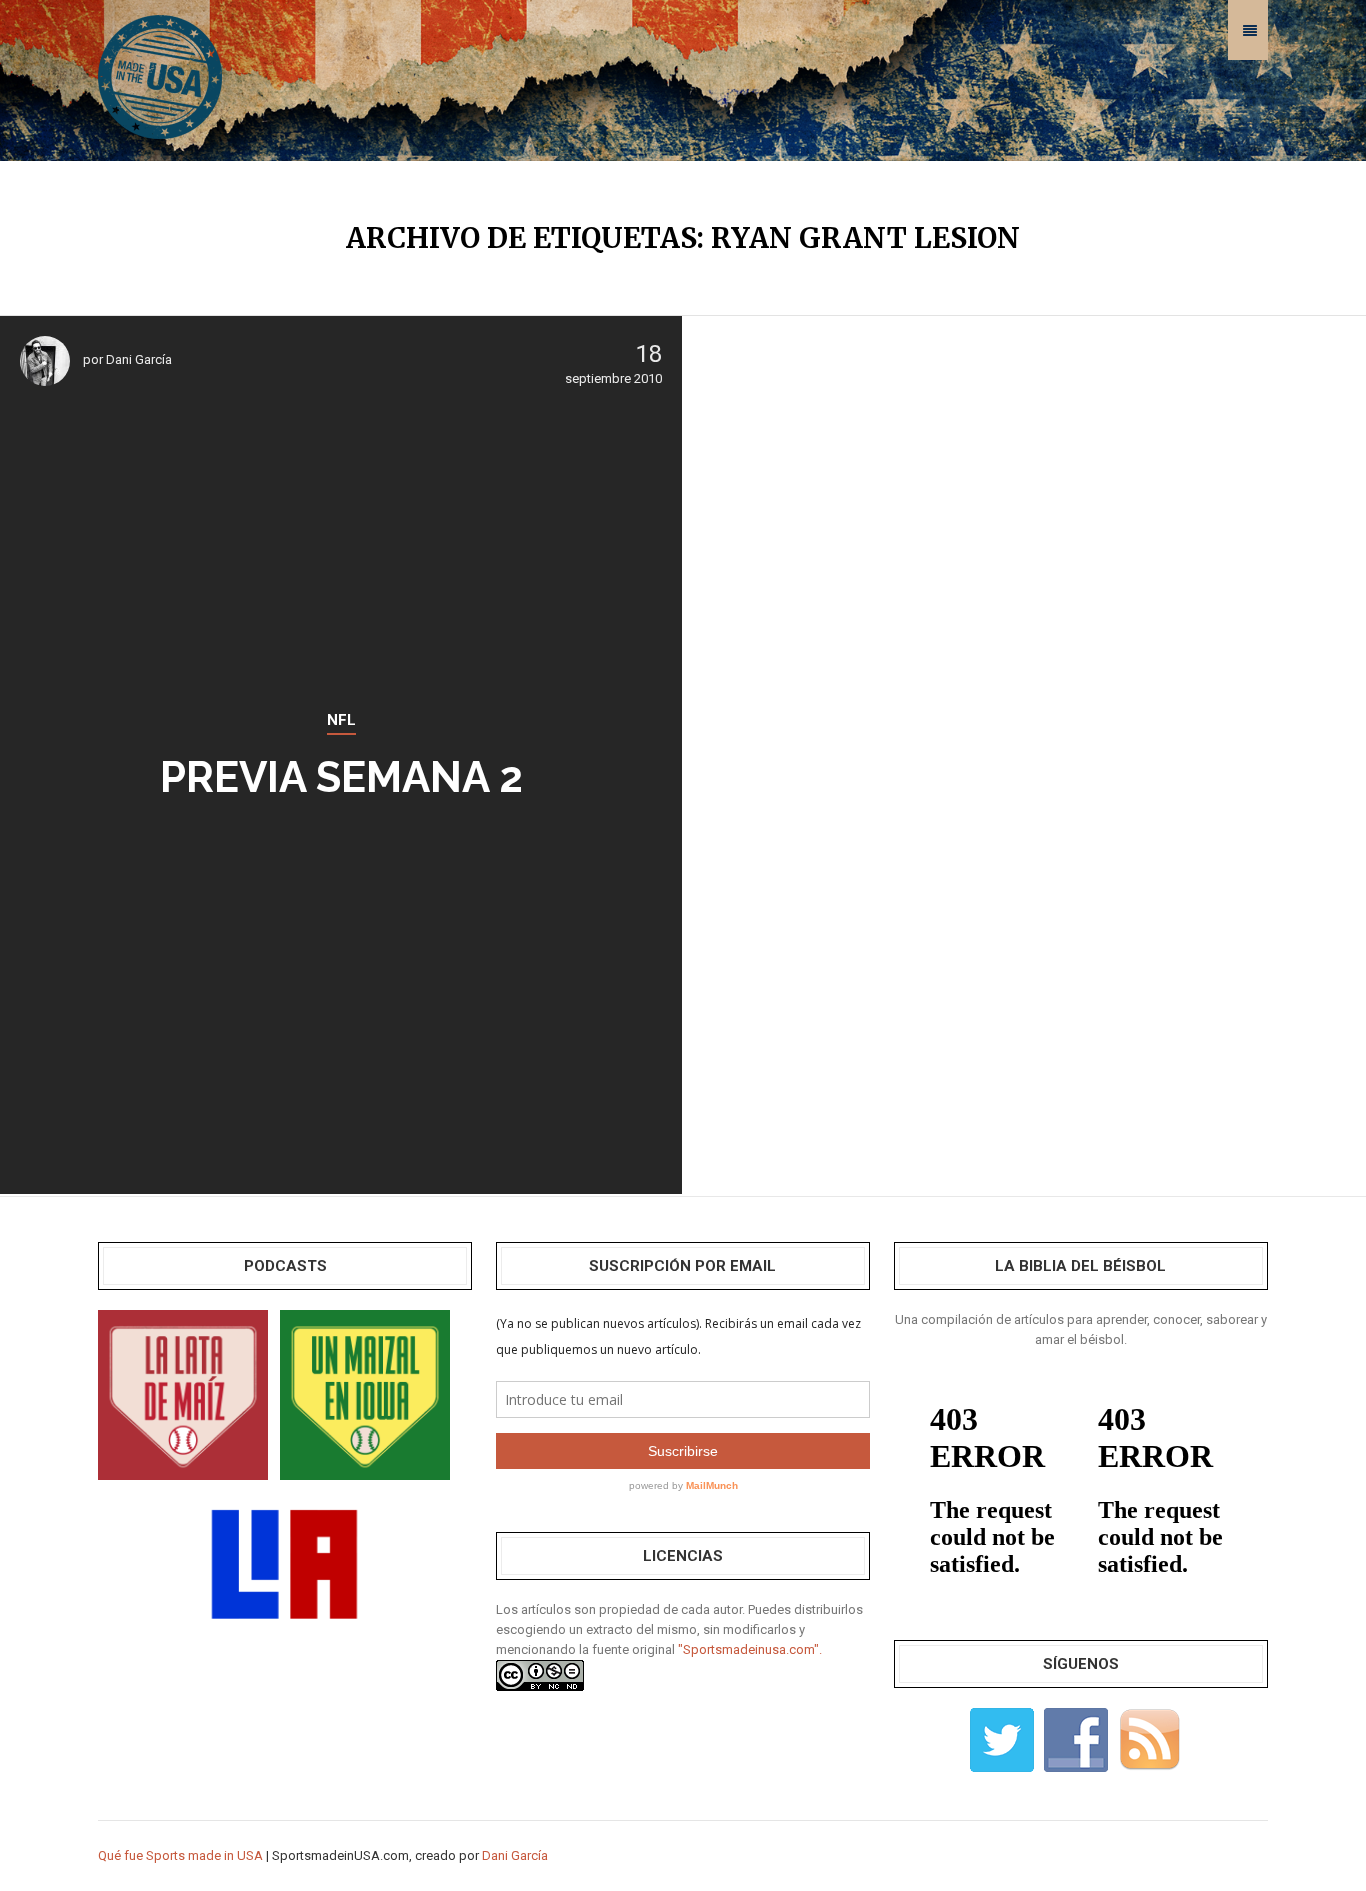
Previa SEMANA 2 (341, 777)
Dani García (139, 359)
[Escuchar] (183, 1393)
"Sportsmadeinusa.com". (750, 1649)
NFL (341, 720)
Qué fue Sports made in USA (180, 1855)
